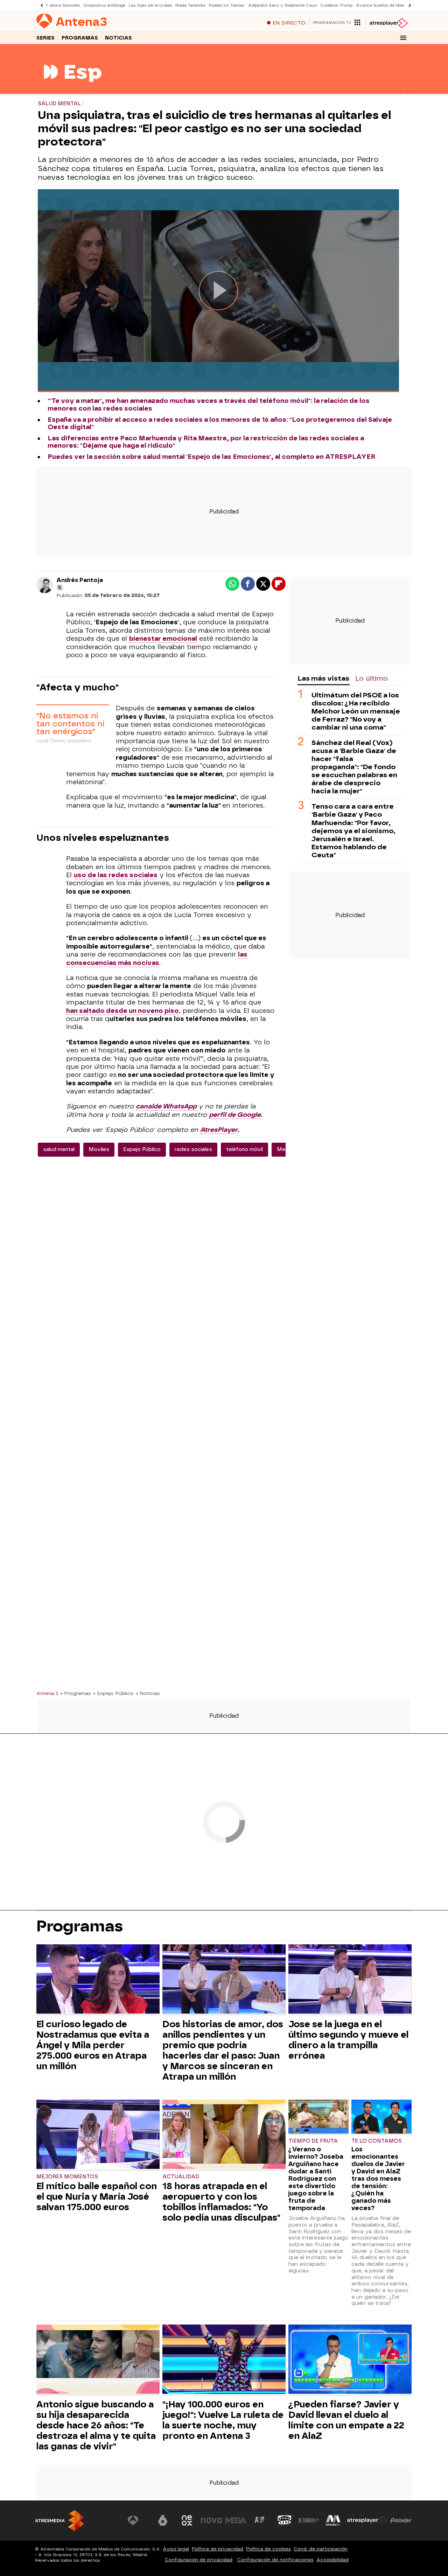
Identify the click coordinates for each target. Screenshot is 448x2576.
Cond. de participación (321, 2549)
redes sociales (193, 1149)
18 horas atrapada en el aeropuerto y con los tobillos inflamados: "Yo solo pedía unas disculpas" (221, 2202)
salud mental (59, 1149)
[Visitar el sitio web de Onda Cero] (285, 2520)
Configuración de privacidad (199, 2560)
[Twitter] (60, 588)
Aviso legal (176, 2549)
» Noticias (148, 1693)
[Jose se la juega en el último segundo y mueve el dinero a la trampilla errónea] (350, 1980)
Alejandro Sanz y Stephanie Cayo (282, 5)
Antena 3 (47, 1693)
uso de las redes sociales (116, 875)
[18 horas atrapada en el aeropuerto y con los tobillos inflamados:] (224, 2135)
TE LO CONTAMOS (377, 2141)
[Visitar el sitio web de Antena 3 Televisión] (138, 2520)
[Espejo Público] (73, 89)
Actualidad (181, 2177)
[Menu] (403, 38)
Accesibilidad (332, 2560)
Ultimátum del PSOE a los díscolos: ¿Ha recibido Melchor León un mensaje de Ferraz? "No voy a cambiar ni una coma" (356, 712)
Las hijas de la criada (150, 5)
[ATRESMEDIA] (59, 2521)
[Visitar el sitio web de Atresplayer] (367, 2520)
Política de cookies (268, 2549)
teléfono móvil (244, 1149)
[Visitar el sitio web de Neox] (187, 2520)
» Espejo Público (113, 1693)
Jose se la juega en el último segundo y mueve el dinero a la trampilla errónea (348, 2040)
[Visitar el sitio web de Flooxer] (401, 2520)
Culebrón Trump (336, 5)
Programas (80, 38)
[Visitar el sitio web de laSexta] (163, 2520)
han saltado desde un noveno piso (122, 1011)
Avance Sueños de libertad (383, 5)
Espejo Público (142, 1149)
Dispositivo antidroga (104, 5)
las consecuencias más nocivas (157, 959)
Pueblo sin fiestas (227, 5)
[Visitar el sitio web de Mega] (236, 2520)
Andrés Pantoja (80, 580)
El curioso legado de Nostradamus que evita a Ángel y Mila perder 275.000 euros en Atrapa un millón (93, 2045)
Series (45, 38)
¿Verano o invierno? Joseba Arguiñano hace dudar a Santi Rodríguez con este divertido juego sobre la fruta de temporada (316, 2178)
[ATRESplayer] (388, 23)
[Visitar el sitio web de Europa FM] (309, 2520)
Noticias (118, 38)
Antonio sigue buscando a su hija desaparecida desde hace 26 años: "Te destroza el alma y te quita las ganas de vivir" (96, 2425)
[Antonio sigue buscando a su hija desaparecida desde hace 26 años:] (98, 2360)
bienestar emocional (163, 639)
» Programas (76, 1693)
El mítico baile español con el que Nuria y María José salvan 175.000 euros (97, 2197)
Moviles (99, 1149)
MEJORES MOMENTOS (67, 2177)
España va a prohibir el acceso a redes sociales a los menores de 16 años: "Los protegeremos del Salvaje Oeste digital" (220, 424)
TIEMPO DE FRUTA (313, 2141)
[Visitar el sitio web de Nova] (211, 2520)
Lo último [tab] (372, 678)
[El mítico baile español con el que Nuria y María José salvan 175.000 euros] (98, 2135)
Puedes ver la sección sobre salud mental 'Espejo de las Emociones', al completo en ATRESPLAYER (211, 457)
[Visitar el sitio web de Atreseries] (260, 2520)
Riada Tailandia (190, 5)
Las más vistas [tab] (323, 678)
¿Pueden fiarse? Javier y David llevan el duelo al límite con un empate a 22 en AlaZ (346, 2420)
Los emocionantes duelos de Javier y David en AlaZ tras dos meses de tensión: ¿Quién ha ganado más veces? (378, 2178)
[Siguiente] (408, 5)
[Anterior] (40, 5)
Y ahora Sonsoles (63, 5)
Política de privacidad (218, 2549)
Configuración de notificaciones (275, 2560)
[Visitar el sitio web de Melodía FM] (333, 2520)
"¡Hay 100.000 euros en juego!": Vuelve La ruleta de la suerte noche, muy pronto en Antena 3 (223, 2420)
